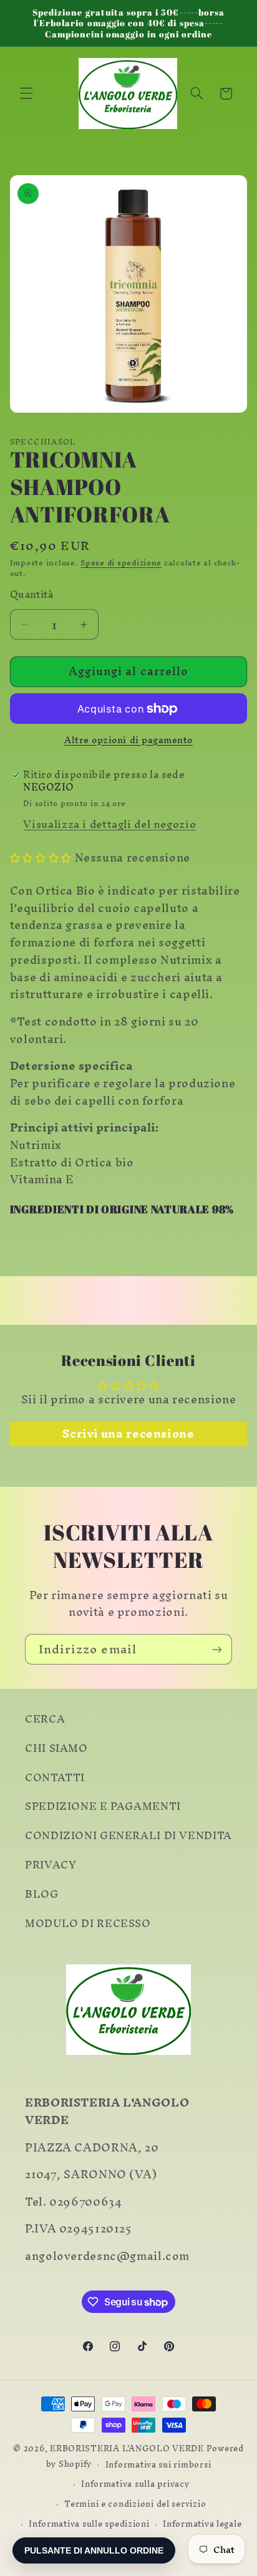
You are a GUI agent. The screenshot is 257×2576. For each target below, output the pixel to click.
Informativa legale (202, 2524)
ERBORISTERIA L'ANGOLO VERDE (127, 2448)
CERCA (45, 1719)
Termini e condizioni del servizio (135, 2504)
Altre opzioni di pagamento (128, 740)
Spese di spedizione (121, 563)
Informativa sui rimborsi (158, 2464)
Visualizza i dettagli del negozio (109, 824)
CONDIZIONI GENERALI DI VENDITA (128, 1835)
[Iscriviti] (217, 1649)
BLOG (42, 1894)
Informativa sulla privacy (135, 2484)
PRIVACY (51, 1865)
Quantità (32, 595)
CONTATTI (55, 1777)
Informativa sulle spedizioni (89, 2524)
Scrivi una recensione (128, 1434)
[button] (26, 94)
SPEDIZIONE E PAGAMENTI (103, 1806)
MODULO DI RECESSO (88, 1923)
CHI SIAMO (56, 1748)
